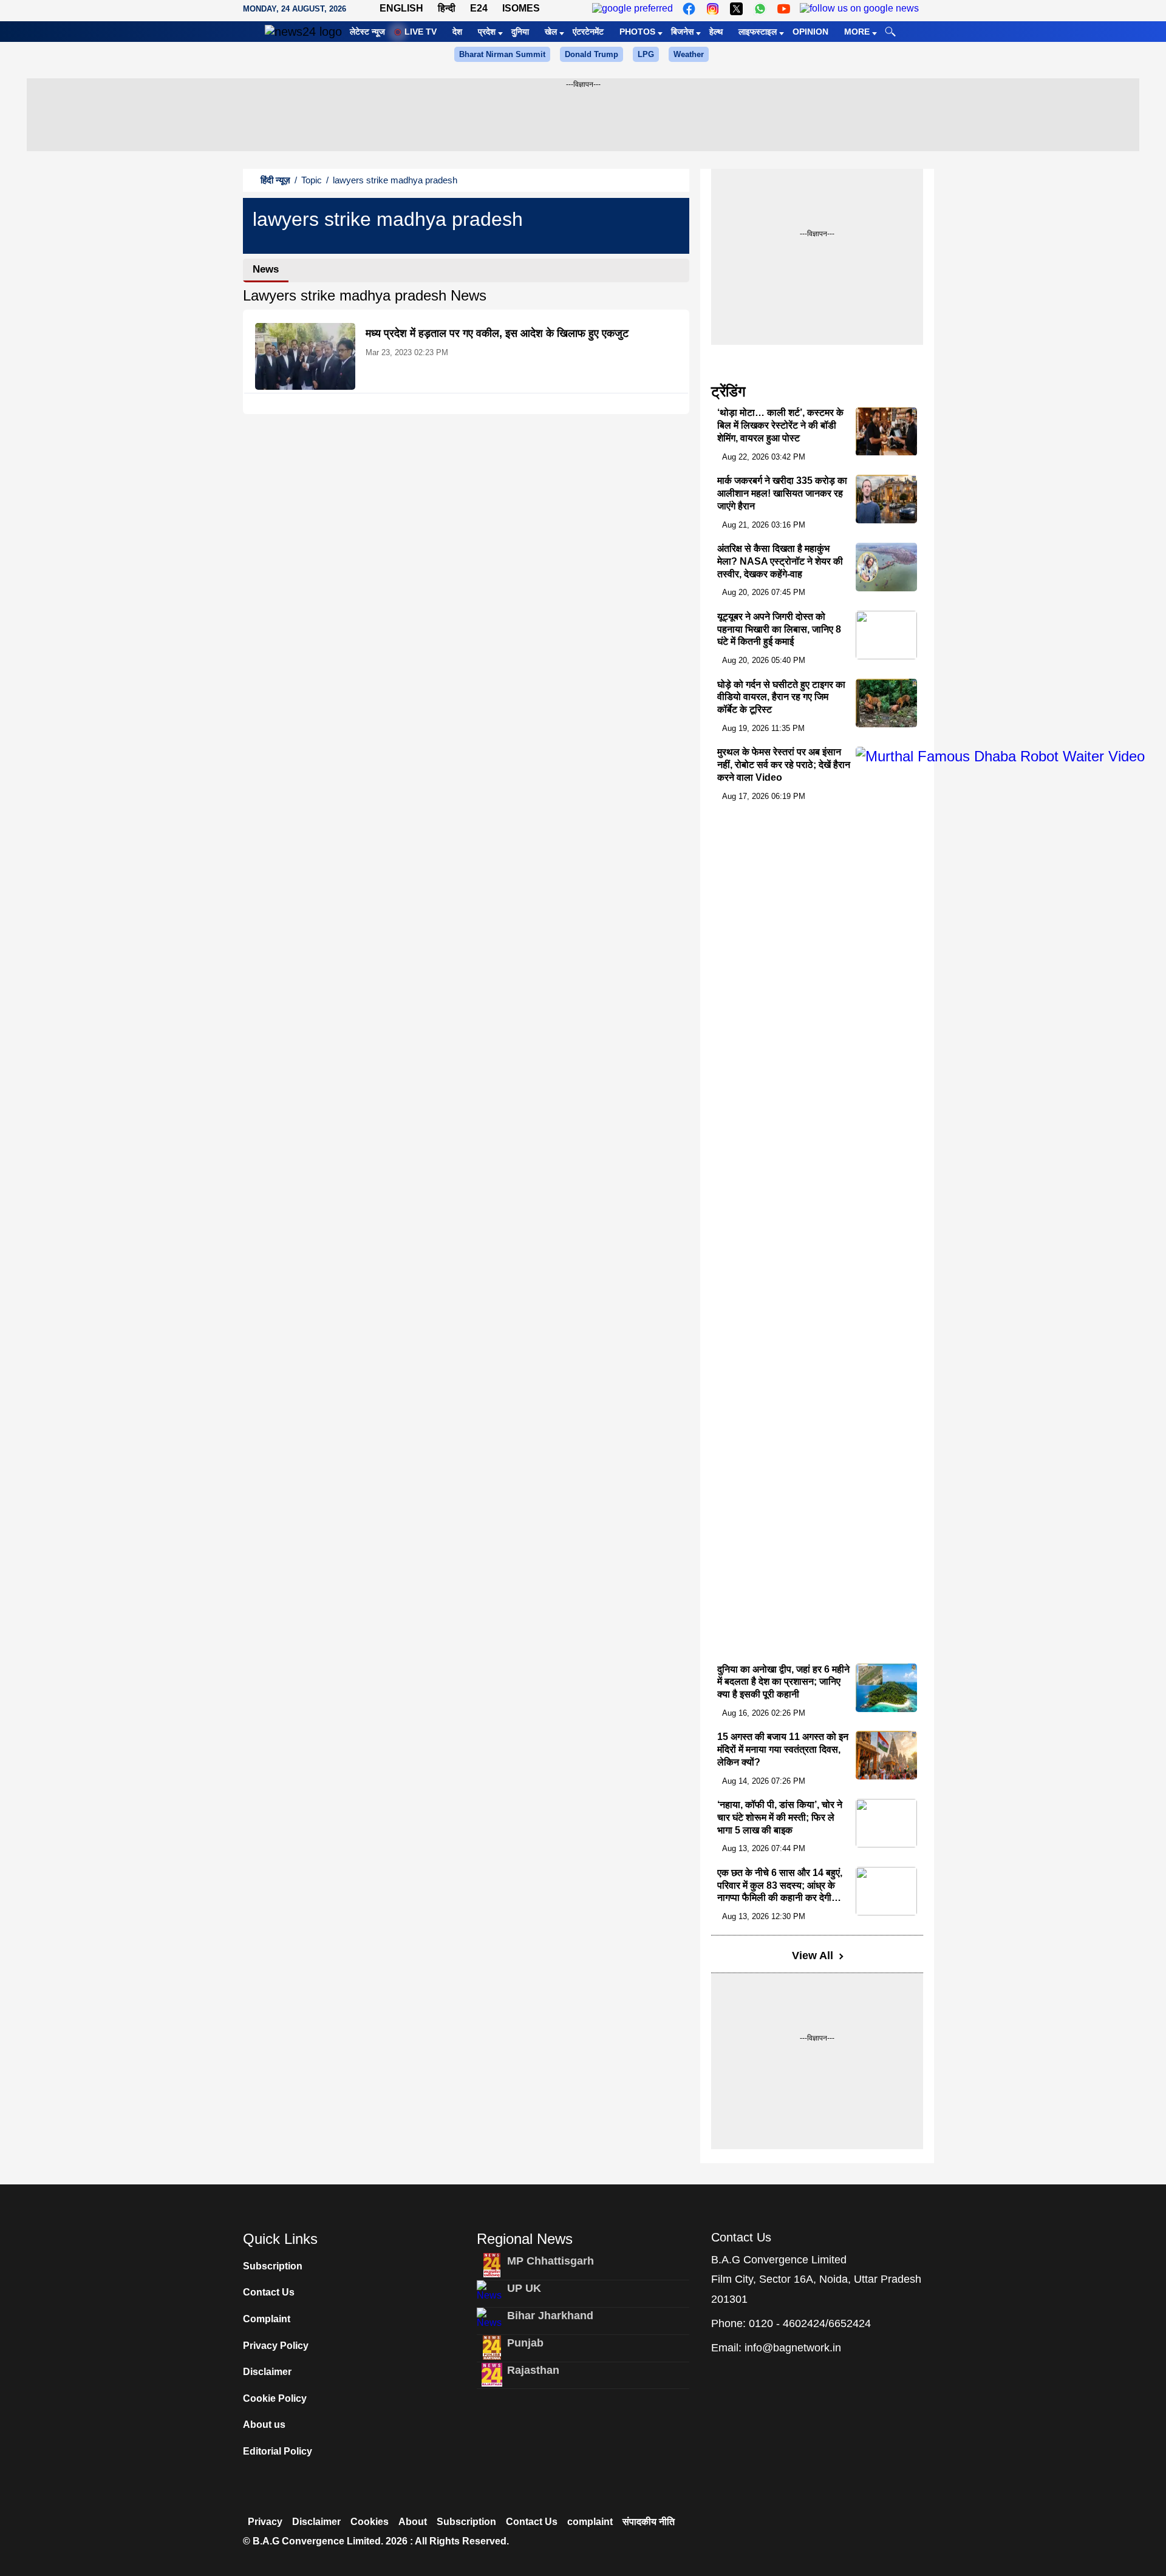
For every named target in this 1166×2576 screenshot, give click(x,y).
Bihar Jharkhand (550, 2316)
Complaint (267, 2319)
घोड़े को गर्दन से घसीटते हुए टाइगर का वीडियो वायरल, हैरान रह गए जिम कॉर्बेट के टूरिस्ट (781, 697)
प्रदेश (487, 32)
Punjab (525, 2343)
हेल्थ (716, 32)
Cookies (370, 2522)
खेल (551, 32)
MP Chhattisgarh (551, 2261)
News (266, 269)
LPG (646, 54)
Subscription (273, 2266)
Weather (689, 54)
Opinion (810, 32)
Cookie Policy (275, 2398)
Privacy (265, 2522)
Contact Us (269, 2292)
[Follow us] (859, 9)
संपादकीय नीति (649, 2522)
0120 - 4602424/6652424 (810, 2323)
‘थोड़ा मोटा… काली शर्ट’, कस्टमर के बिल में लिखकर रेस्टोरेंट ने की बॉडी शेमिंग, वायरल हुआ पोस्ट (780, 426)
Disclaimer (267, 2372)
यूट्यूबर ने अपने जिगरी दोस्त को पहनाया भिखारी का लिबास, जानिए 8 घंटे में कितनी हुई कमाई (779, 629)
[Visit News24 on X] (736, 9)
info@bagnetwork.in (793, 2348)
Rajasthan (533, 2370)
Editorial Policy (278, 2451)
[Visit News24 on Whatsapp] (760, 9)
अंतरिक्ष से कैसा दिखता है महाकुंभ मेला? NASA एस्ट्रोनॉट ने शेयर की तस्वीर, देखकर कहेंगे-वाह (780, 561)
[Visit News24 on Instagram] (713, 9)
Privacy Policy (276, 2346)
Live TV (421, 32)
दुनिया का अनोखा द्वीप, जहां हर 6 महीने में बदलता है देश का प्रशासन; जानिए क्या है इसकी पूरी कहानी (783, 1682)
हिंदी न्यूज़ (275, 180)
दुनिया (520, 32)
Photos (637, 32)
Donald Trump (592, 54)
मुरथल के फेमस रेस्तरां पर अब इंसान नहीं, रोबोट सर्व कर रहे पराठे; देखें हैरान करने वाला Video (784, 765)
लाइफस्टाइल (758, 32)
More (857, 32)
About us (264, 2425)
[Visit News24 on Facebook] (689, 9)
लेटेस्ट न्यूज (367, 32)
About (413, 2522)
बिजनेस (682, 32)
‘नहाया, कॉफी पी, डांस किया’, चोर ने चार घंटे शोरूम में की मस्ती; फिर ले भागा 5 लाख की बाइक (780, 1817)
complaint (590, 2522)
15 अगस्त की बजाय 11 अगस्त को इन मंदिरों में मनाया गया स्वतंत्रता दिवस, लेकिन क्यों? (783, 1749)
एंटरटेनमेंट (588, 32)
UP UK (524, 2288)
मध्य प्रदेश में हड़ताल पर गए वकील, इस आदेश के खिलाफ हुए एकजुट (497, 333)
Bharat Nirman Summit (502, 54)
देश (457, 32)
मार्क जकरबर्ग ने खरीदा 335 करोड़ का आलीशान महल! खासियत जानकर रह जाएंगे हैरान (782, 493)
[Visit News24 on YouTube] (784, 9)
